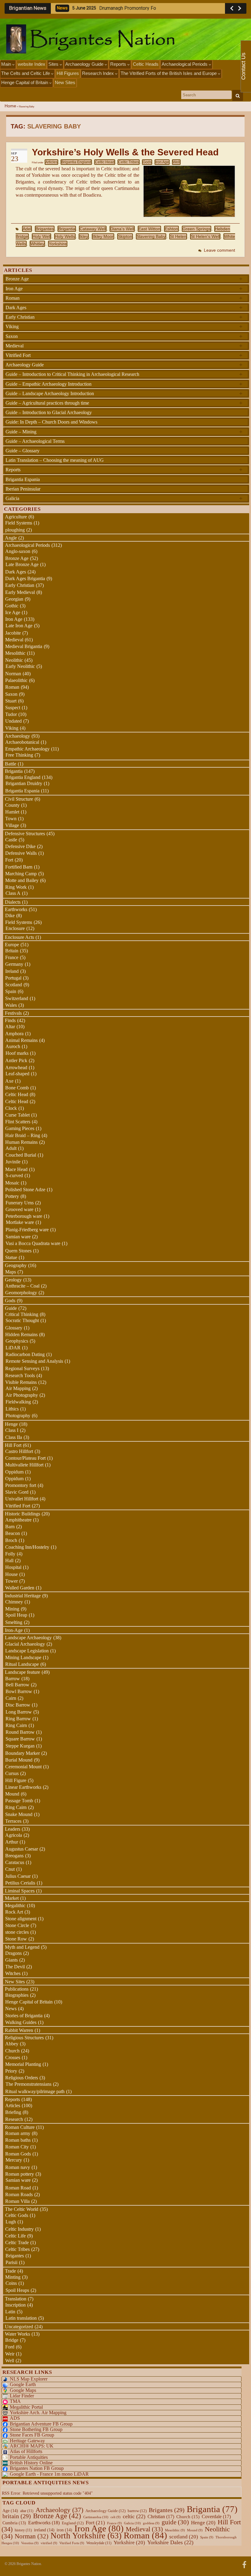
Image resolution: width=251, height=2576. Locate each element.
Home (10, 106)
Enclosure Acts (19, 937)
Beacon (13, 1533)
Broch (11, 1540)
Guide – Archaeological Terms (35, 441)
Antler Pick (16, 1060)
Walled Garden (20, 1588)
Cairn (11, 1698)
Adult (11, 1148)
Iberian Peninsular (23, 489)
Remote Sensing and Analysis (34, 1361)
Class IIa (14, 1437)
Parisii (11, 2262)
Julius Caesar (18, 1876)
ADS (15, 2418)
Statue (11, 1257)
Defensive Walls (21, 853)
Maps (11, 1272)
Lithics (12, 1409)
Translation (16, 2299)
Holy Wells (65, 236)
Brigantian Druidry (24, 783)
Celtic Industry (19, 2229)
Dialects (13, 902)
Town (11, 819)
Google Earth (23, 2384)
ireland (44, 2530)
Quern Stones (18, 1251)
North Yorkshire (86, 2536)
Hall (9, 1560)
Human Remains (21, 1142)
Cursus (12, 1773)
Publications (17, 1989)
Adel (27, 229)
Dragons (13, 1953)
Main (7, 64)
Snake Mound (19, 1814)
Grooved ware (19, 1209)
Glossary (14, 1328)
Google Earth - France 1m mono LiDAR (49, 2474)
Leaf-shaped (17, 1074)
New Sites (65, 82)
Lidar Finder (22, 2396)
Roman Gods (18, 2154)
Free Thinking (19, 755)
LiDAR (13, 1348)
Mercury (14, 2160)
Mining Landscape (23, 1657)
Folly (10, 1554)
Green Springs (197, 229)
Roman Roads (19, 2194)
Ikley (84, 236)
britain (17, 2516)
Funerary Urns (20, 1203)
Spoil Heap (16, 1615)
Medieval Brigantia (24, 646)
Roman (124, 298)
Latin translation (21, 2318)
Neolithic (14, 660)
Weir (10, 2354)
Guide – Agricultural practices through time (124, 403)
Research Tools (20, 1375)
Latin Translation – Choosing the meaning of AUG (55, 460)
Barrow (13, 1679)
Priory (11, 2071)
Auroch (13, 1046)
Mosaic (12, 1183)
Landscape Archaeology (28, 1638)
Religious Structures (24, 2038)
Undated (13, 721)
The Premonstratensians (28, 2084)
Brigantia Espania (23, 479)
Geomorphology (21, 1293)
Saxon (124, 336)
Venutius (30, 2543)
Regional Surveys (22, 1368)
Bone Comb (17, 1088)
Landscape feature (22, 1672)
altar (27, 2511)
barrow (137, 2511)
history (23, 2530)
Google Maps (23, 2390)
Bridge (12, 2340)
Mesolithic (15, 653)
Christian (161, 2517)
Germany (14, 964)
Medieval (124, 346)
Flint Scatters (18, 1122)
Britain (12, 951)
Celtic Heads (146, 64)
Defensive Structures (25, 834)
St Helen (178, 236)
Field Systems (19, 523)
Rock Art (14, 1912)
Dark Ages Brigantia (25, 578)
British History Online (31, 2463)
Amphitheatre (18, 1520)
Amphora (14, 1034)
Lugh (11, 2222)
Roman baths (18, 2140)
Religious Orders (22, 2078)
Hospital (13, 1567)
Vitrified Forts (72, 2543)
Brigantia (67, 229)
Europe (12, 945)
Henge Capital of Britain (25, 82)
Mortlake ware (20, 1222)
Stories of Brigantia (24, 2016)
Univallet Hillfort (22, 1499)
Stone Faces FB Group (32, 2435)
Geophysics (17, 1341)
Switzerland (17, 998)
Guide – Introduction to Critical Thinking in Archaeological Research (124, 374)
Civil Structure (19, 799)
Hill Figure (16, 1780)
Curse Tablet (17, 1115)
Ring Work (16, 887)
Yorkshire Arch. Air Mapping (38, 2413)
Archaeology (17, 736)
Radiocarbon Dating (25, 1354)
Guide (11, 1308)
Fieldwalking (18, 1402)
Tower (11, 1581)
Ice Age (13, 612)
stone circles (17, 1932)
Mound (12, 1794)
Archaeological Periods (185, 64)
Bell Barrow (17, 1685)
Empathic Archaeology (27, 749)
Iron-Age (14, 1630)
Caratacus (15, 1862)
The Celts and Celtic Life (26, 73)
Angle (11, 538)
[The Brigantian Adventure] (244, 2564)
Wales (11, 1005)
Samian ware (18, 1237)
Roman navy (18, 2167)
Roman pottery (20, 2174)
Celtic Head (105, 162)
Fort (9, 860)
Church (12, 2051)
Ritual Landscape (22, 1664)
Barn (10, 1527)
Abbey (12, 2044)
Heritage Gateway (27, 2441)
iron (64, 2530)
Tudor (11, 714)
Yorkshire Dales (170, 2542)
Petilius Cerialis (20, 1883)
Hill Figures (68, 73)
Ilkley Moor (103, 236)
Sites (54, 64)
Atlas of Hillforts (26, 2451)
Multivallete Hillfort (24, 1465)
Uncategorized (19, 2327)
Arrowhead (16, 1067)
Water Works (17, 2334)
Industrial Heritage (23, 1596)
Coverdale (216, 2517)
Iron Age (162, 162)
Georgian (14, 599)
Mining (12, 1609)
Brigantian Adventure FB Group (41, 2424)
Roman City (17, 2147)
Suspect (13, 708)
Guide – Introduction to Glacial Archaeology (49, 412)
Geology (13, 1280)
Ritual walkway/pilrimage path (35, 2091)
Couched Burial (21, 1155)
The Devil (15, 1967)
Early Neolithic (20, 666)
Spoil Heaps (17, 2290)
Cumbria (14, 2523)
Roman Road (18, 2188)
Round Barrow (20, 1732)
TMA (15, 2401)
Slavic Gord (17, 1492)
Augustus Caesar (22, 1849)
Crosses (13, 2057)
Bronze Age (124, 279)
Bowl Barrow (19, 1691)
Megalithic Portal (26, 2407)
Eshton (171, 229)
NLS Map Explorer (29, 2379)
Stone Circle (17, 1925)
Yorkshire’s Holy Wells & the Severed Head (125, 152)
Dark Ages (124, 307)
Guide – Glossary (22, 451)
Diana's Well (122, 229)
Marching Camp (21, 874)
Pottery (12, 1196)
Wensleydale (99, 2543)
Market (12, 1898)
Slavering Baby (151, 236)
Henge (11, 1424)
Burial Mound (19, 1760)
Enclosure (15, 928)
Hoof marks (17, 1053)
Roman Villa (17, 2201)
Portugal (13, 978)
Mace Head (16, 1169)
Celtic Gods (17, 2215)
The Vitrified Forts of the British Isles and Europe (169, 73)
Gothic (12, 606)
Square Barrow (20, 1739)
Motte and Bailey (22, 880)
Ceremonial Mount (23, 1767)
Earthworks (16, 909)
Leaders (13, 1829)
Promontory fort (21, 1485)
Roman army (18, 2133)
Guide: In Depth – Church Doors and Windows (51, 422)
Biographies (17, 1995)
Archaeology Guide (85, 64)
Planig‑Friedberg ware (27, 1230)
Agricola (14, 1835)
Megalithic (15, 1905)
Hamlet (12, 812)
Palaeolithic (16, 680)
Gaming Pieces (20, 1128)
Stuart (11, 701)
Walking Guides (21, 2022)
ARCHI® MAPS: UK (32, 2446)
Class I (12, 1430)
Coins (11, 2283)
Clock (11, 1108)
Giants (11, 1960)
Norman (13, 674)
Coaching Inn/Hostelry (27, 1547)
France (12, 957)
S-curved (14, 1175)
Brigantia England (76, 162)
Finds (10, 1020)
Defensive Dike (20, 846)
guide (175, 2522)
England (73, 2523)
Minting (13, 2277)
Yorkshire (58, 244)
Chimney (14, 1602)
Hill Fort (13, 1445)
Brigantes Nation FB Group (37, 2468)
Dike (10, 915)
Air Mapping (18, 1388)
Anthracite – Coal (22, 1286)
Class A (13, 893)
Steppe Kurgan (20, 1746)
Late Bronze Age (22, 564)
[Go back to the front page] (125, 39)
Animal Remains (21, 1040)
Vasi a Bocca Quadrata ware (33, 1243)
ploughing (15, 530)
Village (12, 825)
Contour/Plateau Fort (25, 1458)
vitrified (49, 2543)
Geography (16, 1265)
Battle (11, 764)
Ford (10, 2347)
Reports (119, 64)
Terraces (13, 1821)
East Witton (149, 229)
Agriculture (16, 517)
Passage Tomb (19, 1801)
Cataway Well (93, 229)
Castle (11, 840)
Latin (10, 2312)
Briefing (13, 2112)
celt (116, 2517)
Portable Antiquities (29, 2457)
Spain (11, 991)
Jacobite (13, 633)
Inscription (15, 2305)
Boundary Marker (22, 1753)
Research (14, 2119)
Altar (10, 1027)
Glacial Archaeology (25, 1644)
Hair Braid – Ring (23, 1135)
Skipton (125, 236)
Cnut (10, 1869)
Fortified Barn (19, 867)
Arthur (12, 1842)
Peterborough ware (24, 1216)
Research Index (99, 73)
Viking (124, 326)
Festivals (13, 1013)
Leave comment (219, 250)
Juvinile (13, 1162)
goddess (151, 2523)
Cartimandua (96, 2517)
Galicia (124, 498)
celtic (134, 2516)
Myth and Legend (22, 1947)
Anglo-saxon (18, 551)
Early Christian (124, 317)
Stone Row (16, 1939)
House (11, 1574)
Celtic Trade (17, 2242)
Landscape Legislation (27, 1651)
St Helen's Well (205, 236)
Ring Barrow (18, 1719)
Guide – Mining (124, 432)
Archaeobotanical (22, 742)
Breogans (14, 1856)
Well (176, 162)
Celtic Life (15, 2236)
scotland (184, 2537)
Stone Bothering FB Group (36, 2429)
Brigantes (45, 229)
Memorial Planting (23, 2064)
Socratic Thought (22, 1320)
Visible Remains (21, 1382)
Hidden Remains (21, 1334)
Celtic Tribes (129, 162)
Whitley (37, 244)
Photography (18, 1416)
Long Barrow (19, 1712)
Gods (147, 162)
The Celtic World (22, 2209)
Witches (13, 1973)
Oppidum (14, 1472)
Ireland (12, 971)
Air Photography (22, 1395)
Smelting (14, 1622)
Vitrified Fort (124, 355)
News (11, 2009)
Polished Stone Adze (25, 1190)
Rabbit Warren (19, 2030)
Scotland (14, 985)
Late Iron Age (19, 626)
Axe (9, 1081)
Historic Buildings (22, 1514)
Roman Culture (20, 2127)
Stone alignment (21, 1919)
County (12, 805)
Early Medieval (20, 592)
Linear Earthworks (23, 1787)
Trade (10, 2271)
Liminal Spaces (20, 1891)
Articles (51, 162)
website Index (32, 64)
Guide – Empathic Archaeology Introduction (124, 384)
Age (10, 2511)
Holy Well (41, 236)
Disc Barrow (18, 1705)
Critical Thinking (22, 1314)
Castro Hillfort (19, 1451)
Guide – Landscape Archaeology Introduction (124, 393)
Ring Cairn (16, 1725)
